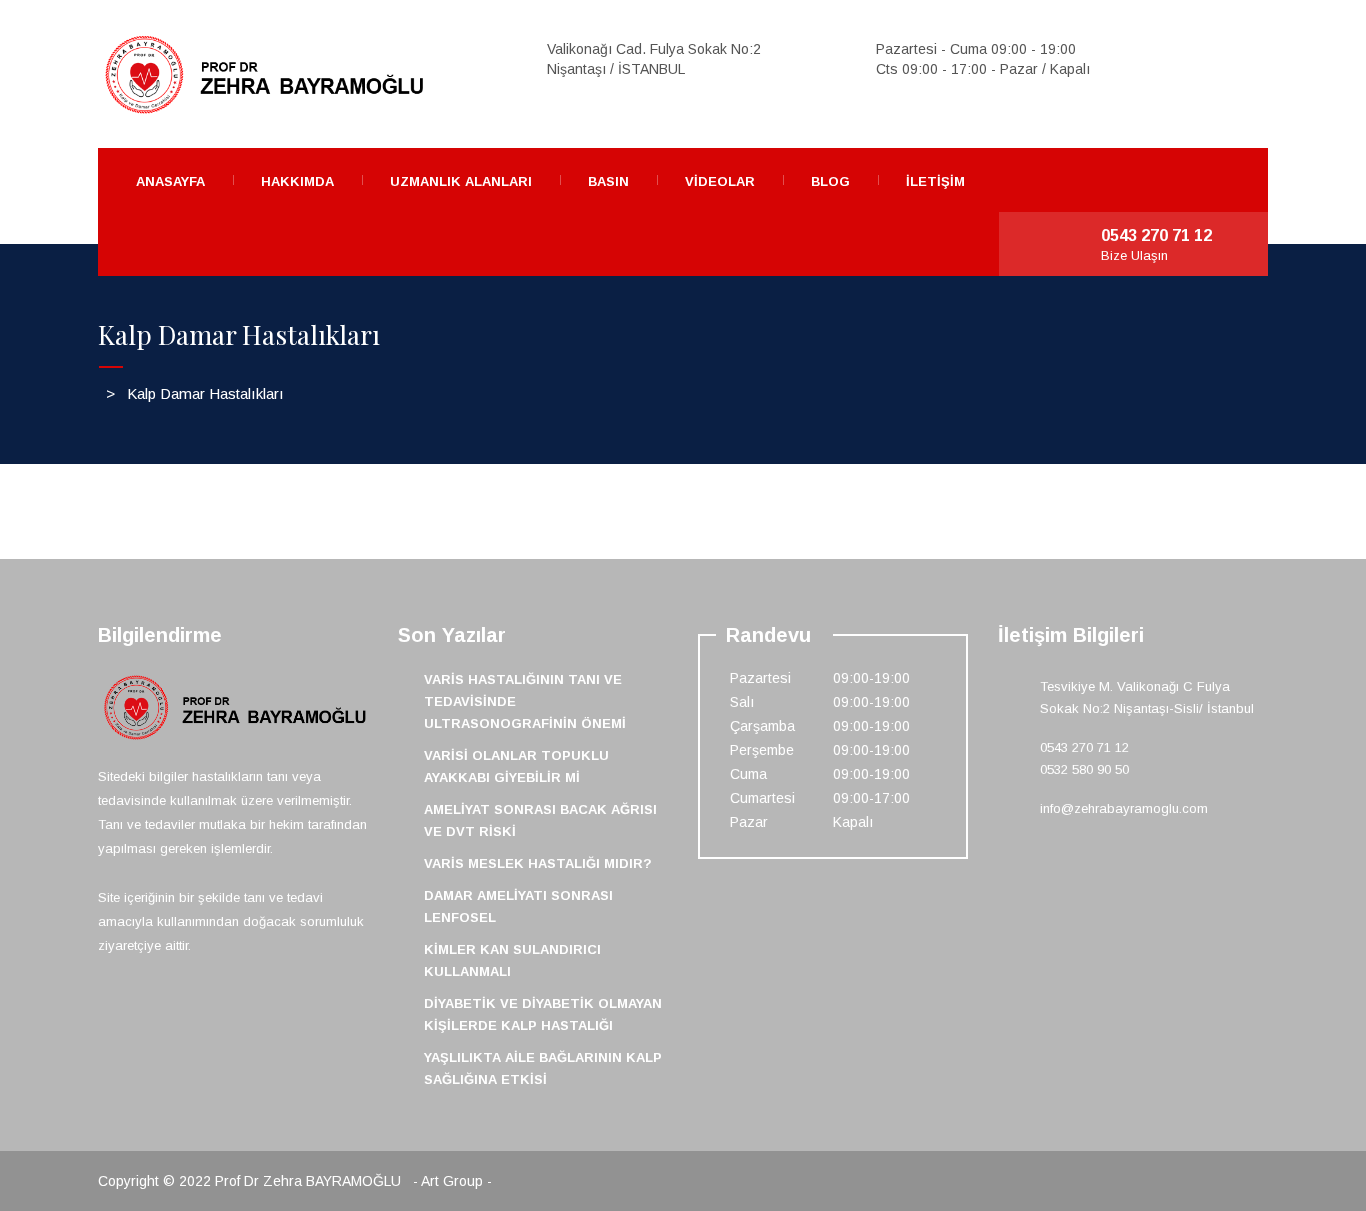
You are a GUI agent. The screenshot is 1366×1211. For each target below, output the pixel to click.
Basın (608, 181)
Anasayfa (170, 181)
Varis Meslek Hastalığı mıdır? (538, 863)
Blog (830, 181)
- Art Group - (452, 1181)
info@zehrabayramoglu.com (1124, 808)
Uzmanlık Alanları (461, 181)
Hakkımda (297, 181)
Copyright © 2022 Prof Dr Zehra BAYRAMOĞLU (251, 1181)
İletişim (935, 181)
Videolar (720, 181)
